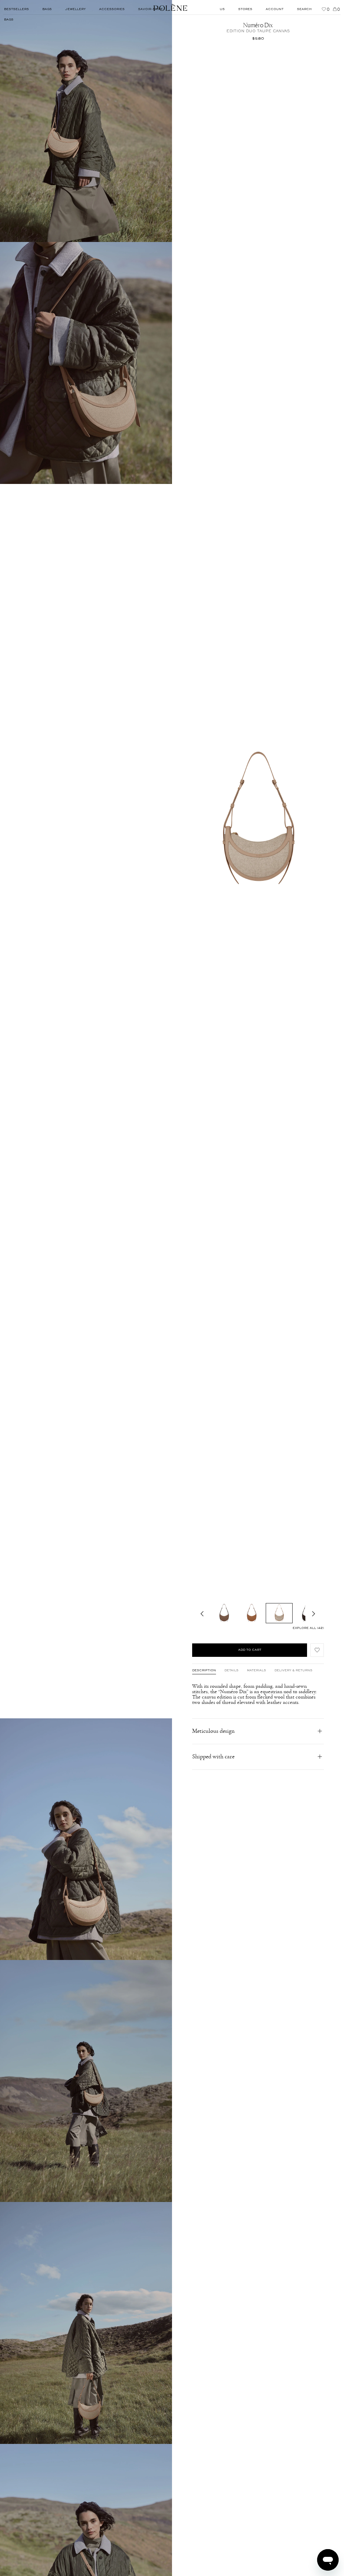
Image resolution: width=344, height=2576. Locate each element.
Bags (9, 20)
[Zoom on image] (86, 121)
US (222, 9)
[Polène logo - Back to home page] (170, 7)
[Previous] (202, 1613)
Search (304, 9)
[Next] (314, 1613)
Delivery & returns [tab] (293, 1671)
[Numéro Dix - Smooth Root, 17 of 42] (224, 1613)
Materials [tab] (256, 1671)
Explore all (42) (308, 1628)
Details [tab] (231, 1671)
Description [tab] (204, 1671)
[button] (317, 1650)
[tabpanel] (258, 1694)
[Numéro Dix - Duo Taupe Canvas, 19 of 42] (279, 1613)
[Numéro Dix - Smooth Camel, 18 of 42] (252, 1613)
